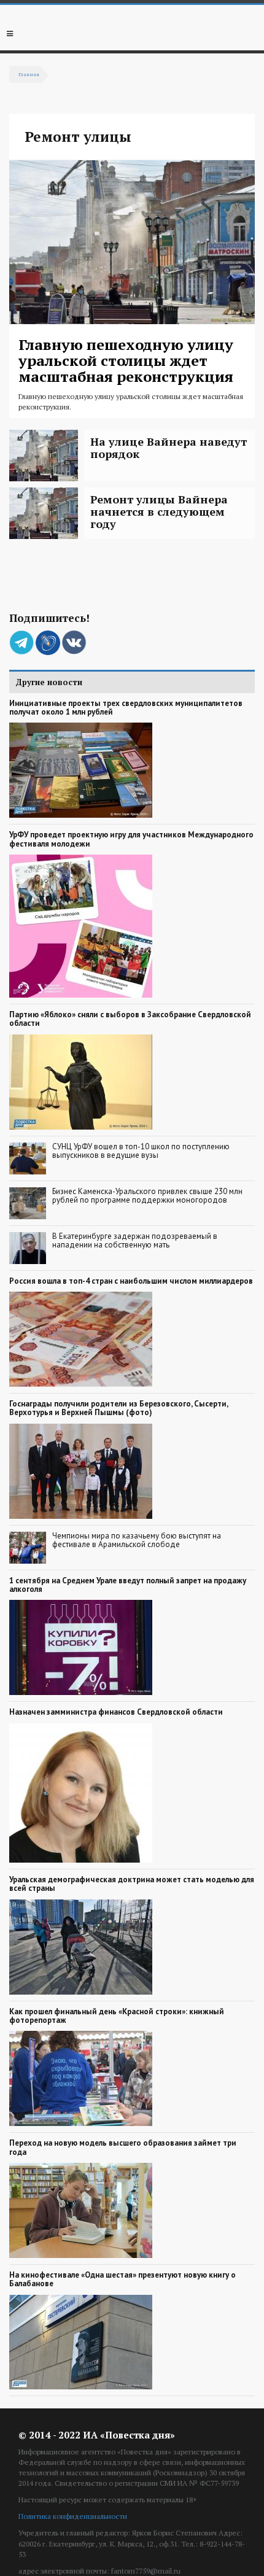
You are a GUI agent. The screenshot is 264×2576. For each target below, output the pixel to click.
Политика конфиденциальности (73, 2516)
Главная (29, 74)
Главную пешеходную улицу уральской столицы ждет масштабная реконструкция (126, 361)
